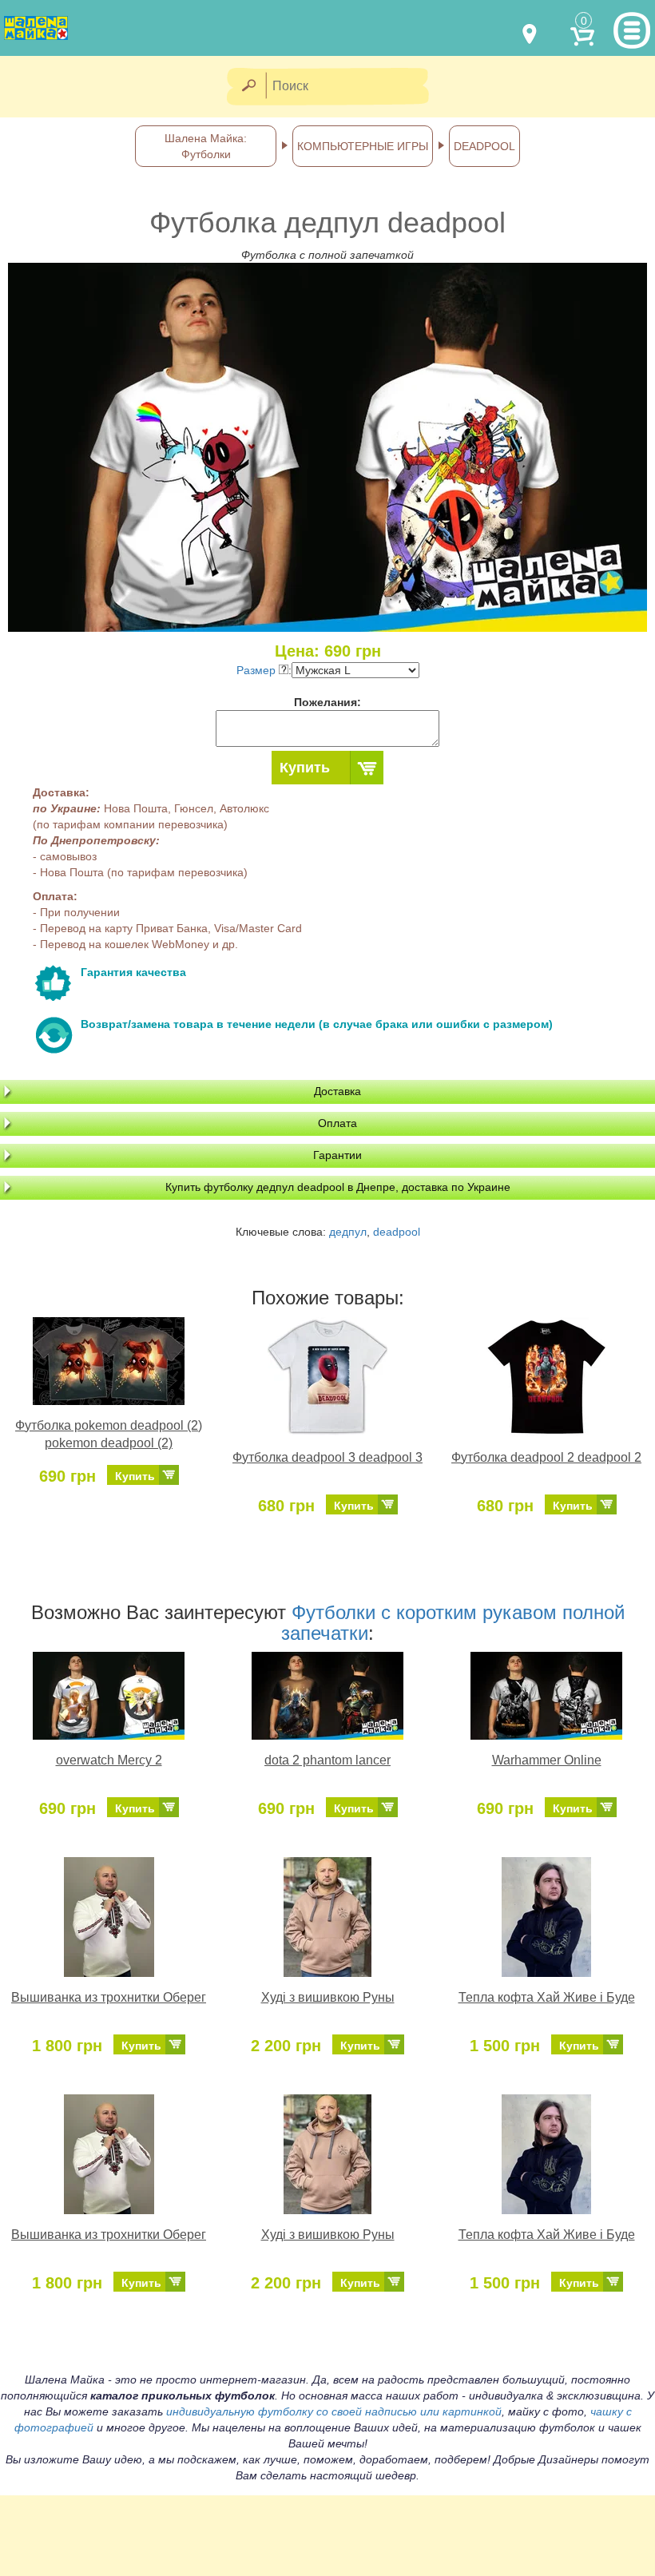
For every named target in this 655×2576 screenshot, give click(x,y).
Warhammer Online (547, 1760)
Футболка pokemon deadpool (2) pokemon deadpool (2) (109, 1435)
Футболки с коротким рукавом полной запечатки (453, 1623)
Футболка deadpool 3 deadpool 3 (327, 1457)
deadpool (397, 1232)
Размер (258, 670)
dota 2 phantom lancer (327, 1760)
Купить (305, 768)
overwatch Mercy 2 (109, 1760)
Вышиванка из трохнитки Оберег (109, 1997)
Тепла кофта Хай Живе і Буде (547, 1997)
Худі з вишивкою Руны (328, 1997)
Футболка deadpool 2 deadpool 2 (546, 1457)
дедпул (348, 1232)
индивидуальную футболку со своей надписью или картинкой (334, 2411)
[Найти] (248, 87)
